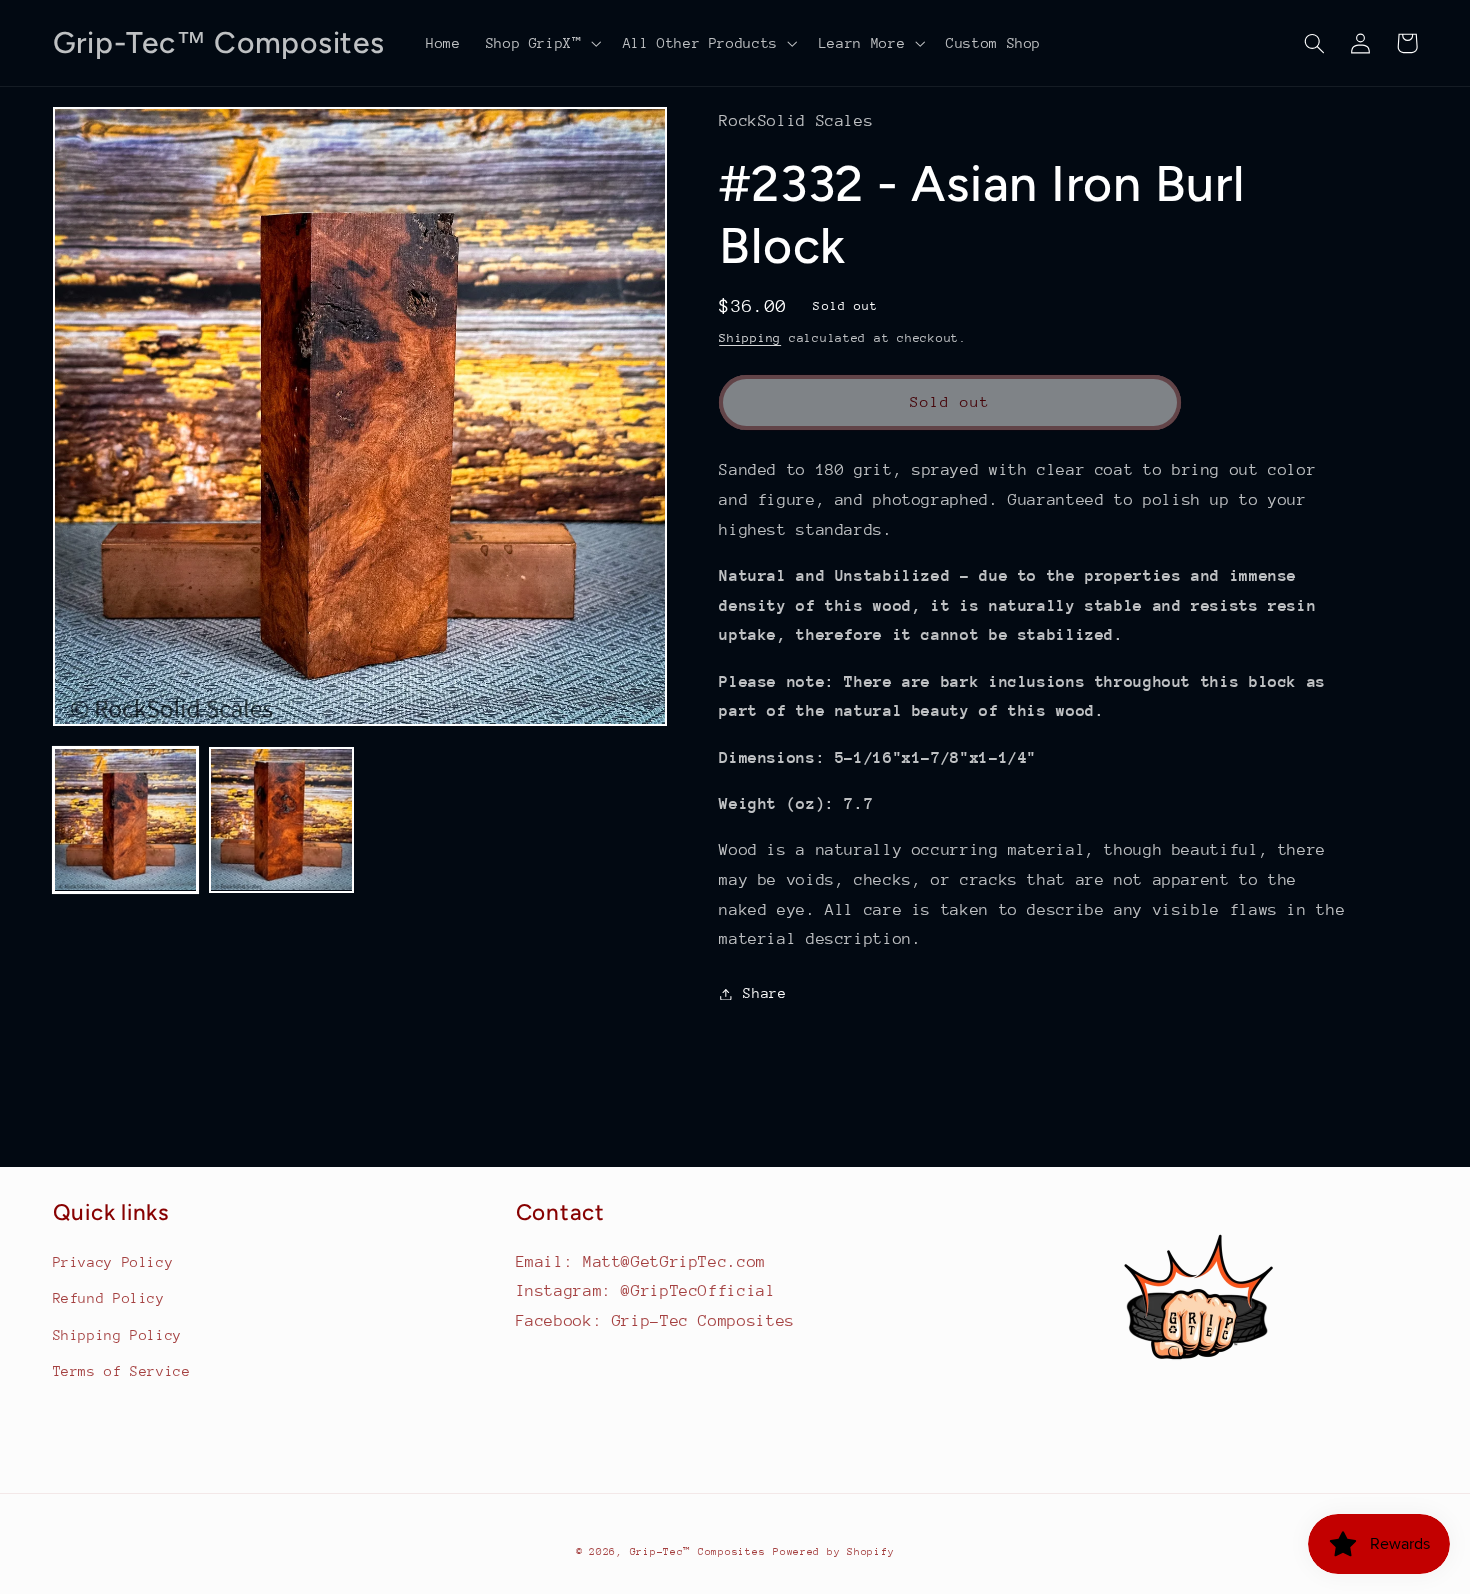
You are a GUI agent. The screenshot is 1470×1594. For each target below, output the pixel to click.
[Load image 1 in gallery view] (126, 820)
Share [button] (764, 993)
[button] (541, 43)
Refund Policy (109, 1298)
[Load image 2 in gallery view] (282, 820)
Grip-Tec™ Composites (698, 1552)
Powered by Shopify (833, 1552)
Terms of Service (122, 1371)
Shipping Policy (117, 1335)
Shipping (750, 338)
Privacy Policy (113, 1262)
